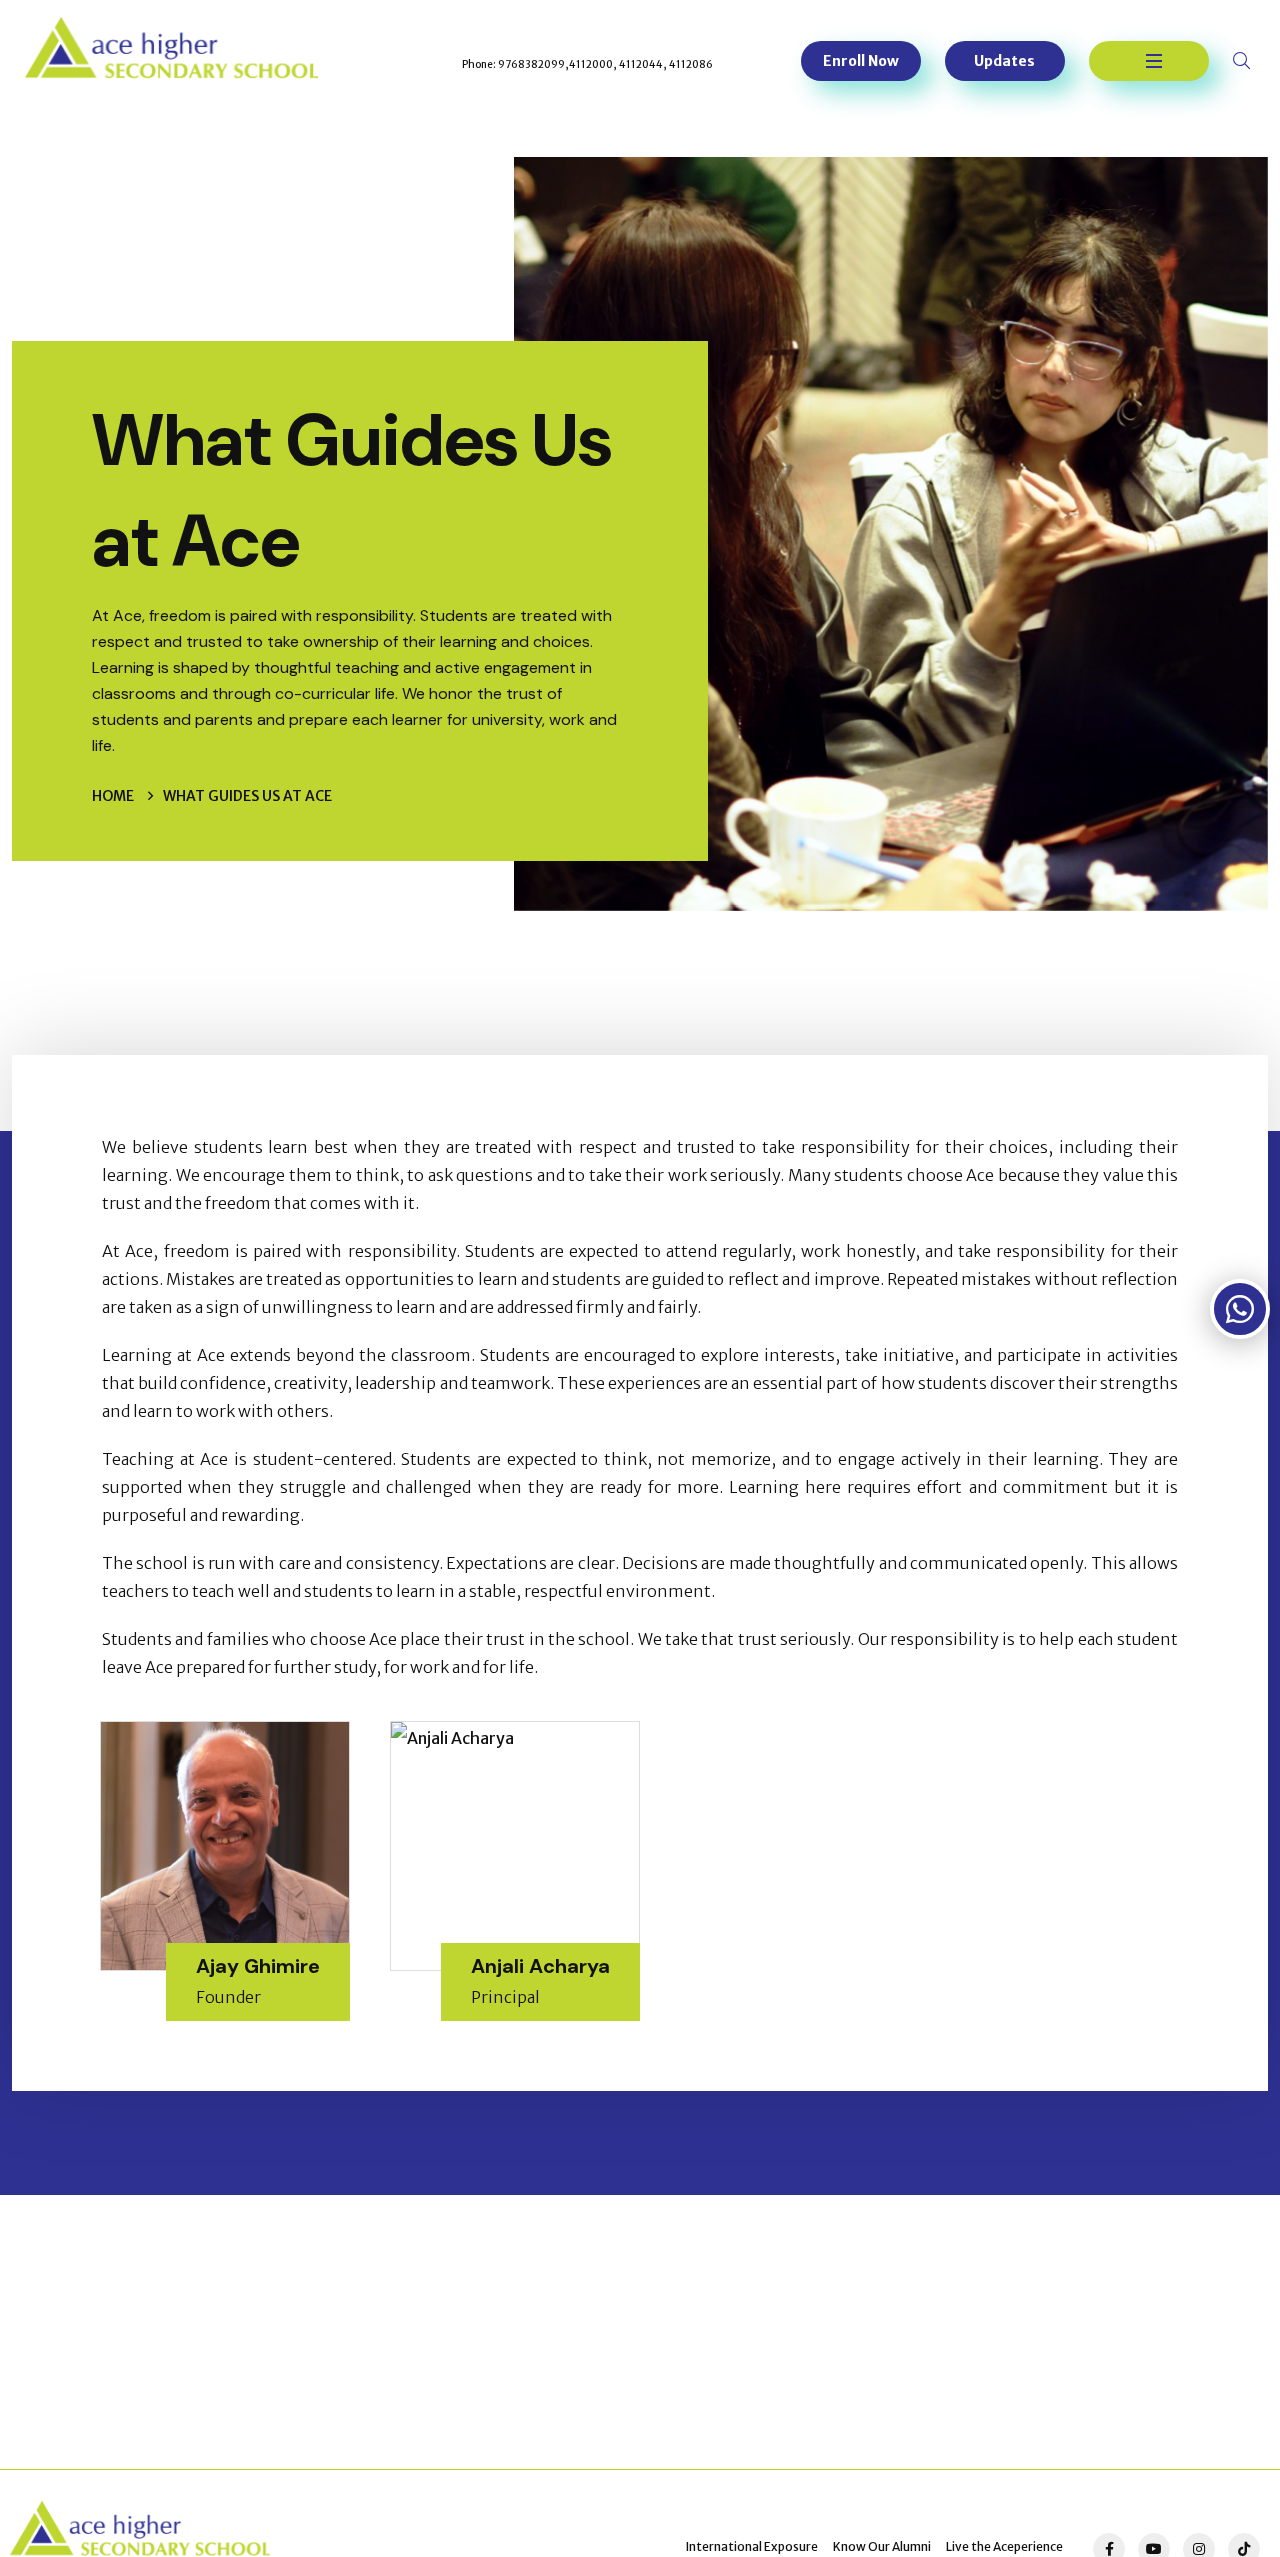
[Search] (1244, 61)
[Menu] (1149, 61)
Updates (1004, 61)
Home (113, 796)
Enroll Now (861, 61)
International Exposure (752, 2546)
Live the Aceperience (1004, 2546)
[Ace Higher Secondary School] (171, 48)
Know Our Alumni (882, 2546)
